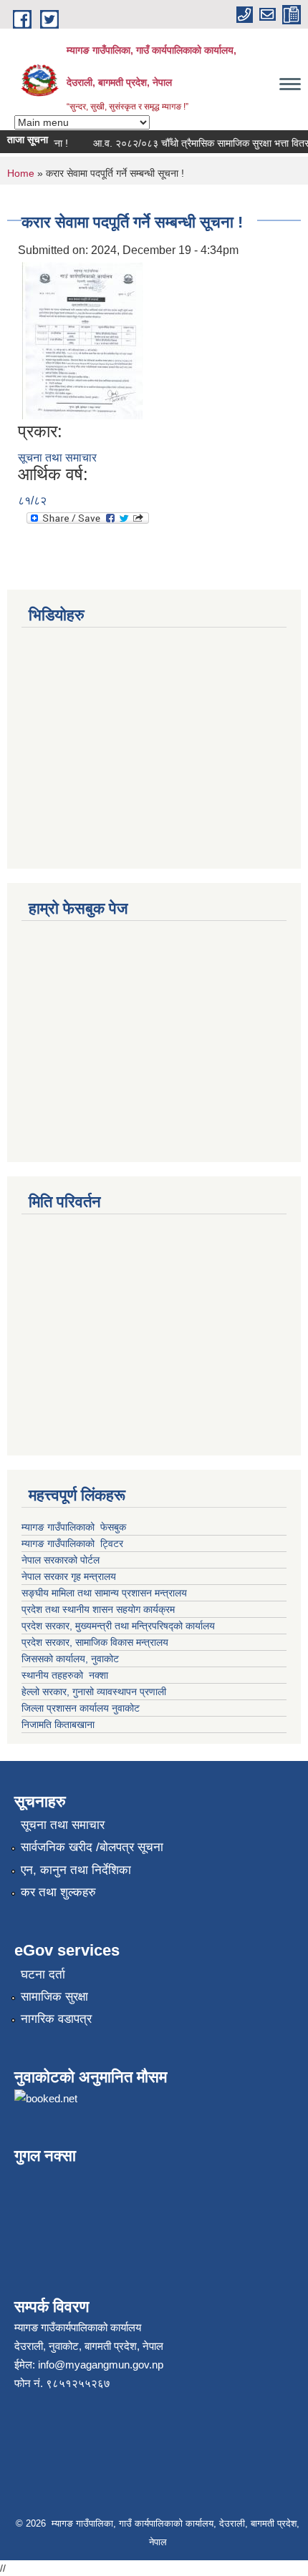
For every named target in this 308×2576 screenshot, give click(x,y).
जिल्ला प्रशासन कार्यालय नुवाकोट (81, 1708)
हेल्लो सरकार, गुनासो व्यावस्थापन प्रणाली (94, 1692)
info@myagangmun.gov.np (101, 2365)
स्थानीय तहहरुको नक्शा (65, 1675)
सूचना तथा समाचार (57, 458)
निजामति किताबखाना (58, 1724)
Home (21, 173)
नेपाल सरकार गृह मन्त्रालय (69, 1576)
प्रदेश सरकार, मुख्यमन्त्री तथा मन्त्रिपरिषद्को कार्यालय (120, 1626)
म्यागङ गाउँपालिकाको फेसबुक (74, 1527)
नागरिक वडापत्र (56, 2019)
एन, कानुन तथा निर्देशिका (76, 1870)
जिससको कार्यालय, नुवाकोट (70, 1659)
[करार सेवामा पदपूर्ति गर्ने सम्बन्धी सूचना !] (82, 340)
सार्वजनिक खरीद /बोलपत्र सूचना (92, 1847)
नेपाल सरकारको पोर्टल (62, 1560)
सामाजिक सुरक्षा (54, 1997)
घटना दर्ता (43, 1975)
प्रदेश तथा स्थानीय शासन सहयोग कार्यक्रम (98, 1609)
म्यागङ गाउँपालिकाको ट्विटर (74, 1543)
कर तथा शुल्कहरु (58, 1892)
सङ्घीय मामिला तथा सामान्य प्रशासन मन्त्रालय (104, 1593)
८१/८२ (32, 501)
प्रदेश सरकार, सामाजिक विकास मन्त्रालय (95, 1642)
